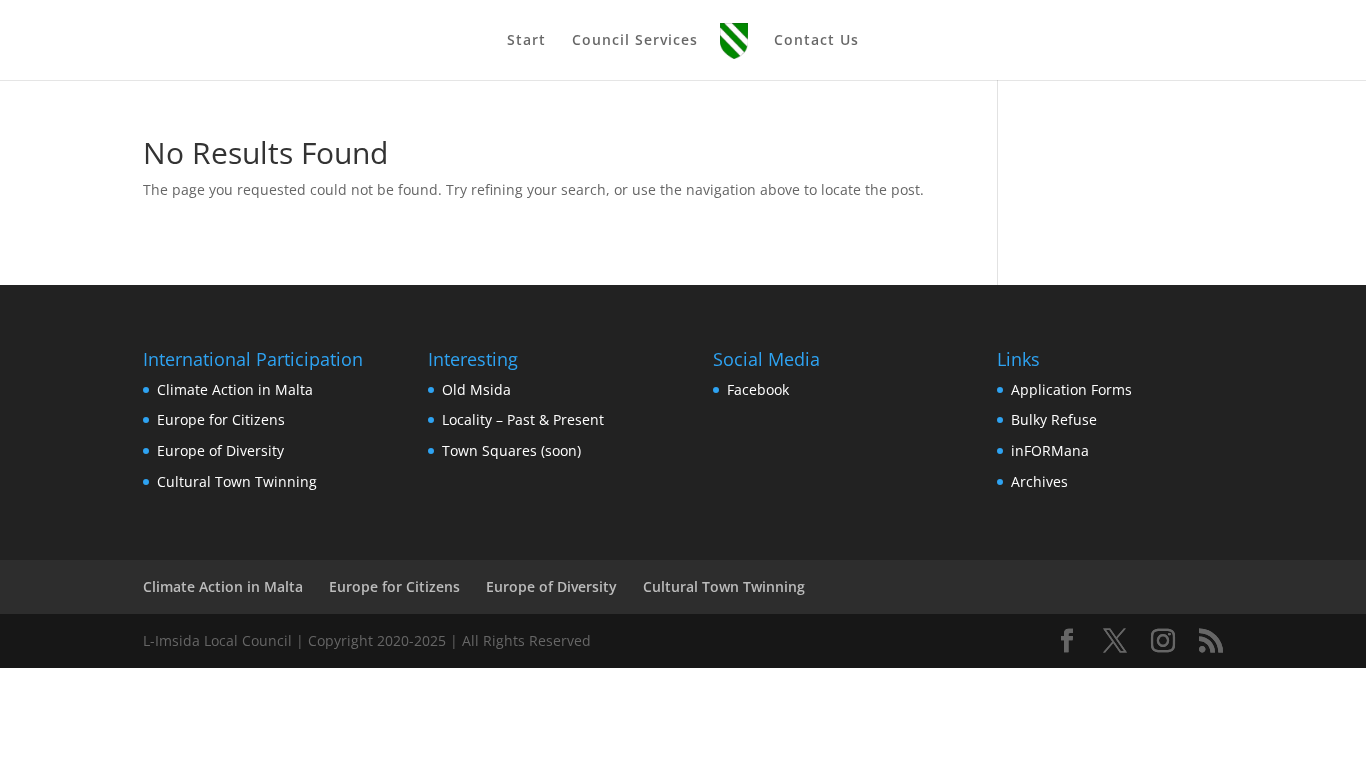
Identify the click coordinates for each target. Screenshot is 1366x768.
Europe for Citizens (221, 419)
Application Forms (1071, 389)
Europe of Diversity (220, 450)
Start (526, 41)
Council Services (635, 41)
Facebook (758, 389)
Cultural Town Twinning (237, 481)
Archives (1039, 481)
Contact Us (816, 41)
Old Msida (476, 389)
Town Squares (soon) (511, 450)
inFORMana (1050, 450)
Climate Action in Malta (235, 389)
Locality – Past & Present (523, 419)
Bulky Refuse (1054, 419)
